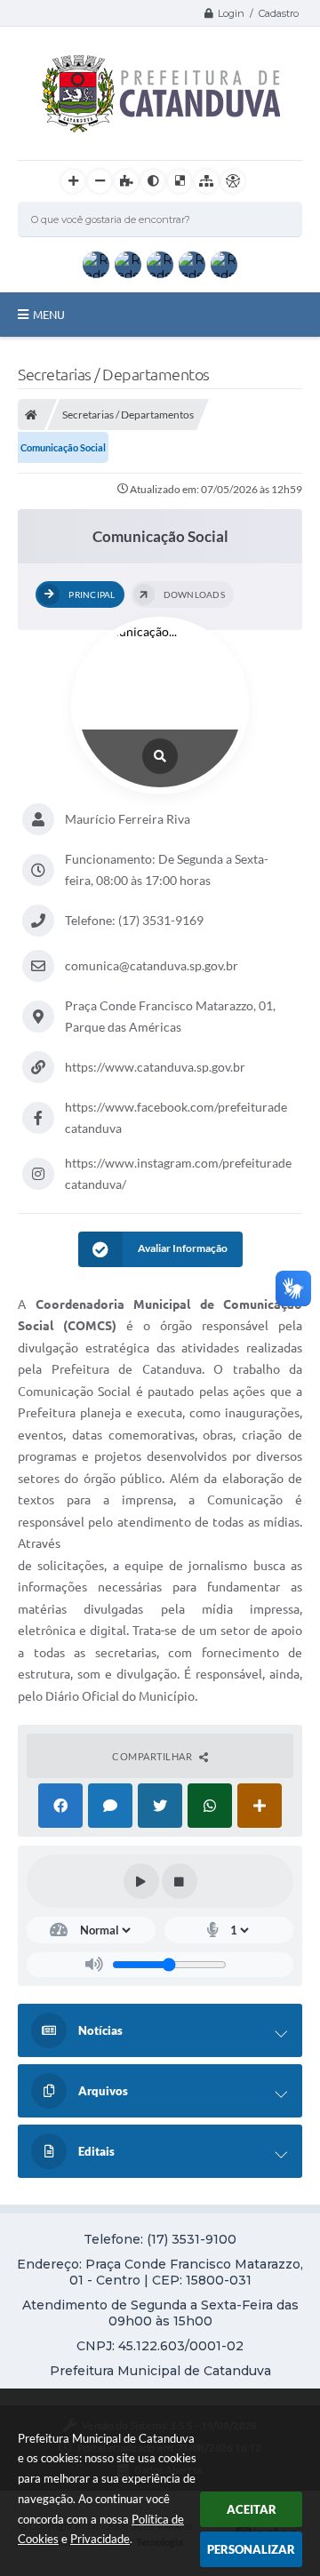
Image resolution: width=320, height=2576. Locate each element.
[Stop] (180, 1881)
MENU (49, 315)
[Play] (141, 1881)
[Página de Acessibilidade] (233, 181)
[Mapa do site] (206, 181)
